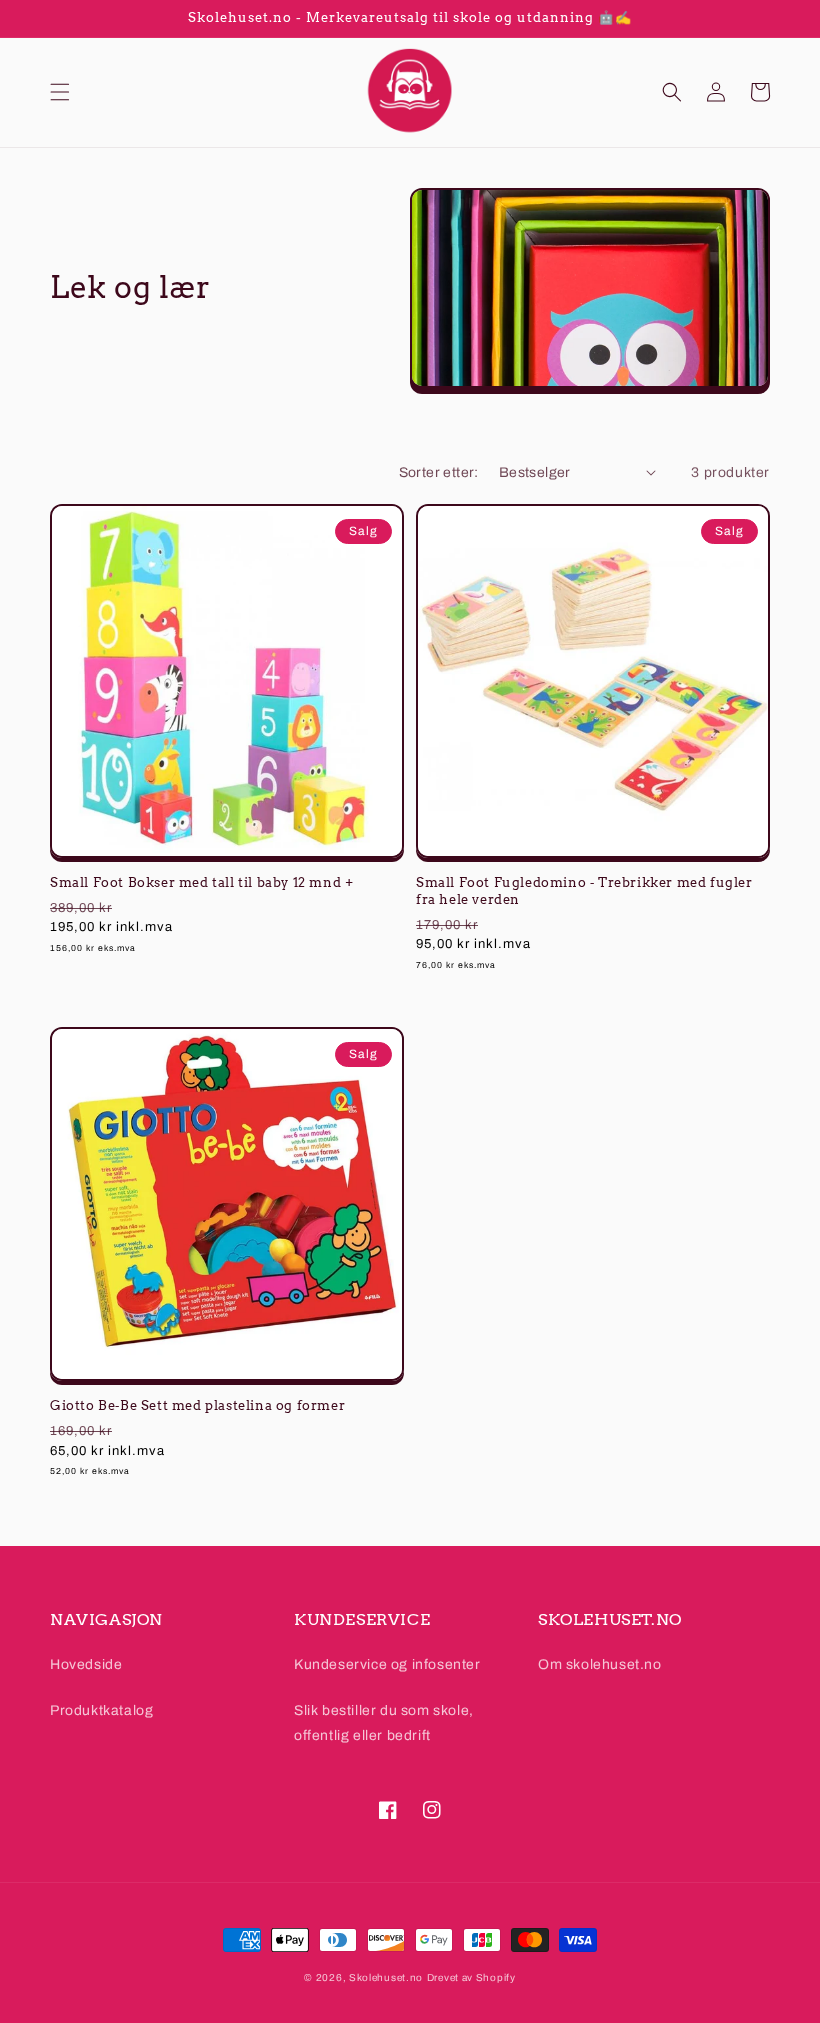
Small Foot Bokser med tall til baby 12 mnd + (201, 882)
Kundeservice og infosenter (387, 1664)
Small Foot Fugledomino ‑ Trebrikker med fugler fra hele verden (584, 891)
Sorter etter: (439, 472)
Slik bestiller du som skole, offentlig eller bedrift (384, 1723)
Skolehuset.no (386, 1977)
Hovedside (86, 1664)
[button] (60, 92)
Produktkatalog (101, 1710)
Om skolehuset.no (600, 1664)
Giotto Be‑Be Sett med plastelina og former (197, 1405)
